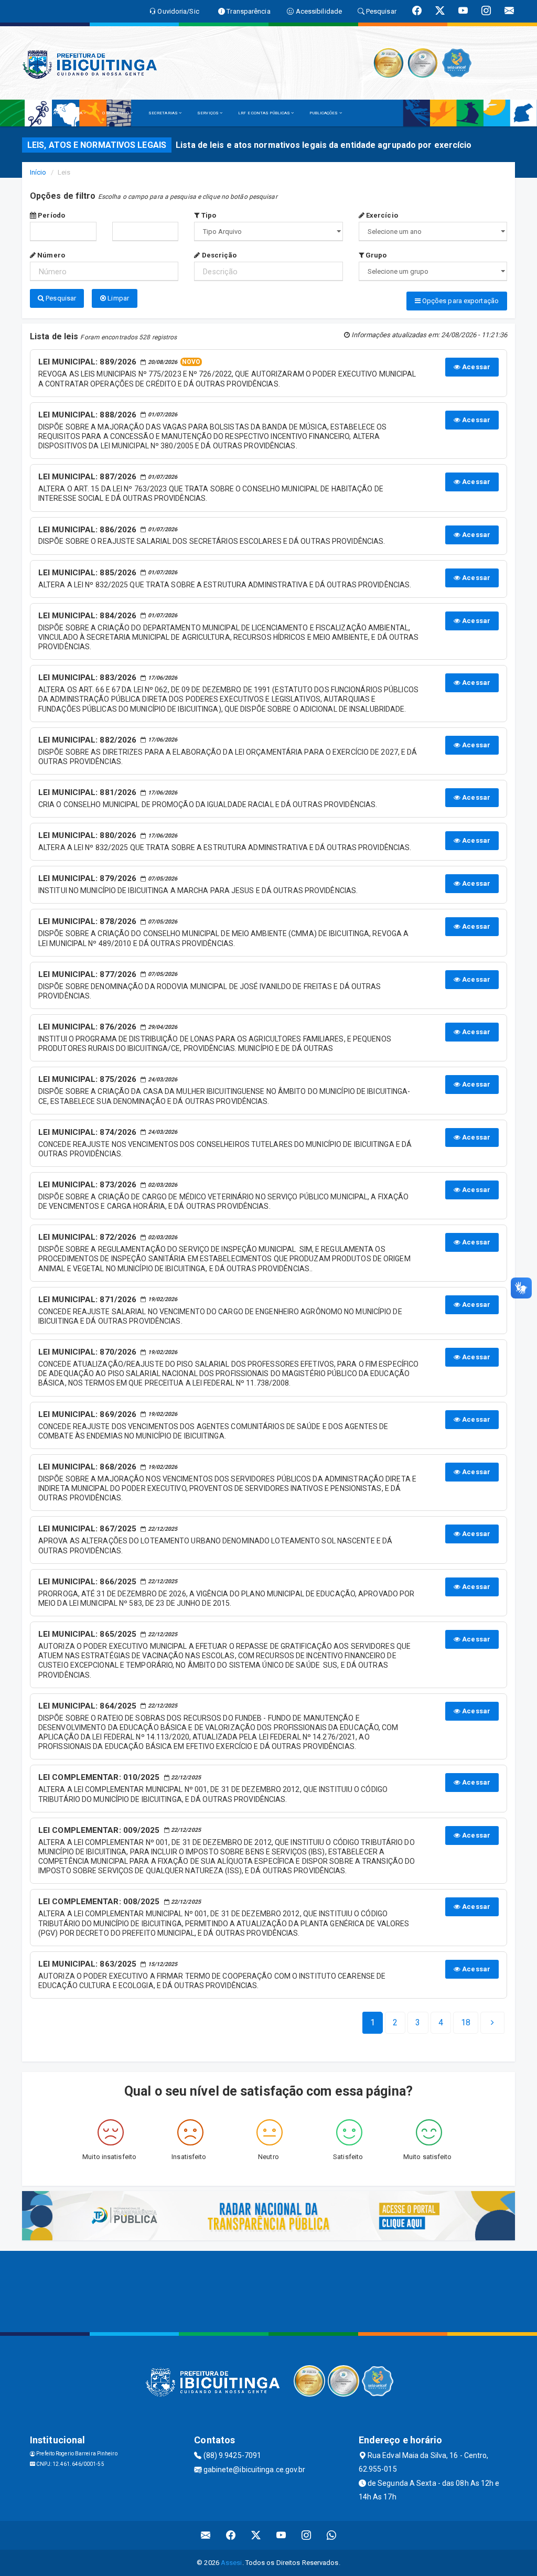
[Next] (492, 2023)
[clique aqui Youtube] (281, 2535)
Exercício (381, 215)
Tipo (208, 215)
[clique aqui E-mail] (206, 2535)
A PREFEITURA (68, 113)
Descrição (218, 255)
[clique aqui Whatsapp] (332, 2535)
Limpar (117, 298)
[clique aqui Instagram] (307, 2535)
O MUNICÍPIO (116, 113)
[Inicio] (35, 113)
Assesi (232, 2563)
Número (50, 255)
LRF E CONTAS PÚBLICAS (265, 113)
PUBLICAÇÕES (324, 113)
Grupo (375, 255)
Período (51, 215)
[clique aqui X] (256, 2535)
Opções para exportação (460, 301)
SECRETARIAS (164, 113)
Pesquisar (60, 298)
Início (38, 172)
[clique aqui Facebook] (231, 2535)
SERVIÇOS (208, 113)
